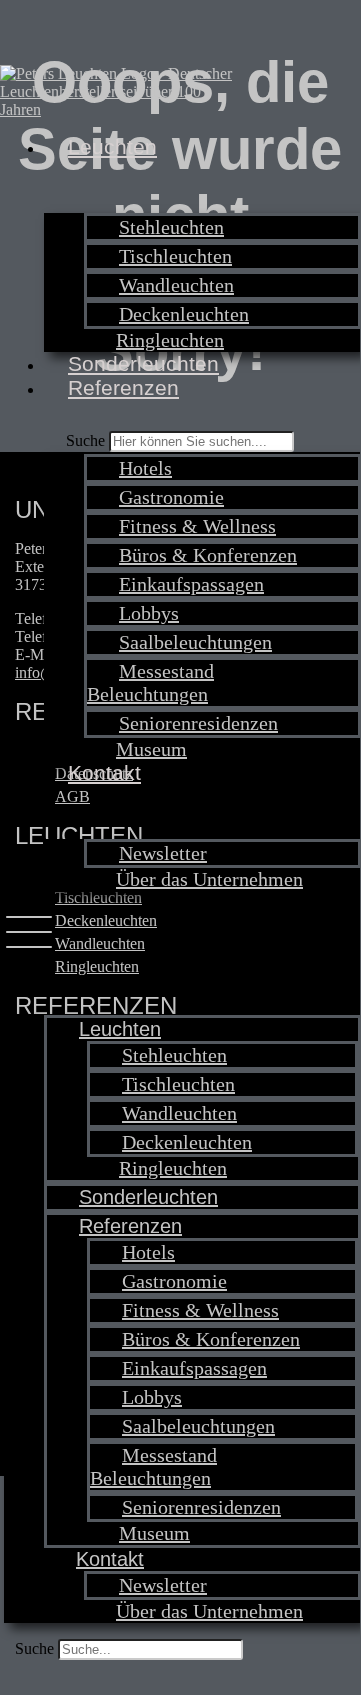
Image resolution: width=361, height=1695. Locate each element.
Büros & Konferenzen (208, 555)
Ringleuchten (170, 340)
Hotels (145, 468)
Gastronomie (171, 497)
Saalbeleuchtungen (195, 642)
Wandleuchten (176, 285)
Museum (151, 749)
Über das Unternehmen (209, 879)
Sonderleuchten (143, 363)
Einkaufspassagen (191, 584)
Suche (34, 1648)
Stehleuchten (171, 227)
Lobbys (149, 613)
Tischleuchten (175, 256)
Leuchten (112, 146)
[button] (182, 934)
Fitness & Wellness (197, 526)
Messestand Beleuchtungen (150, 682)
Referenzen (123, 387)
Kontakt (104, 772)
